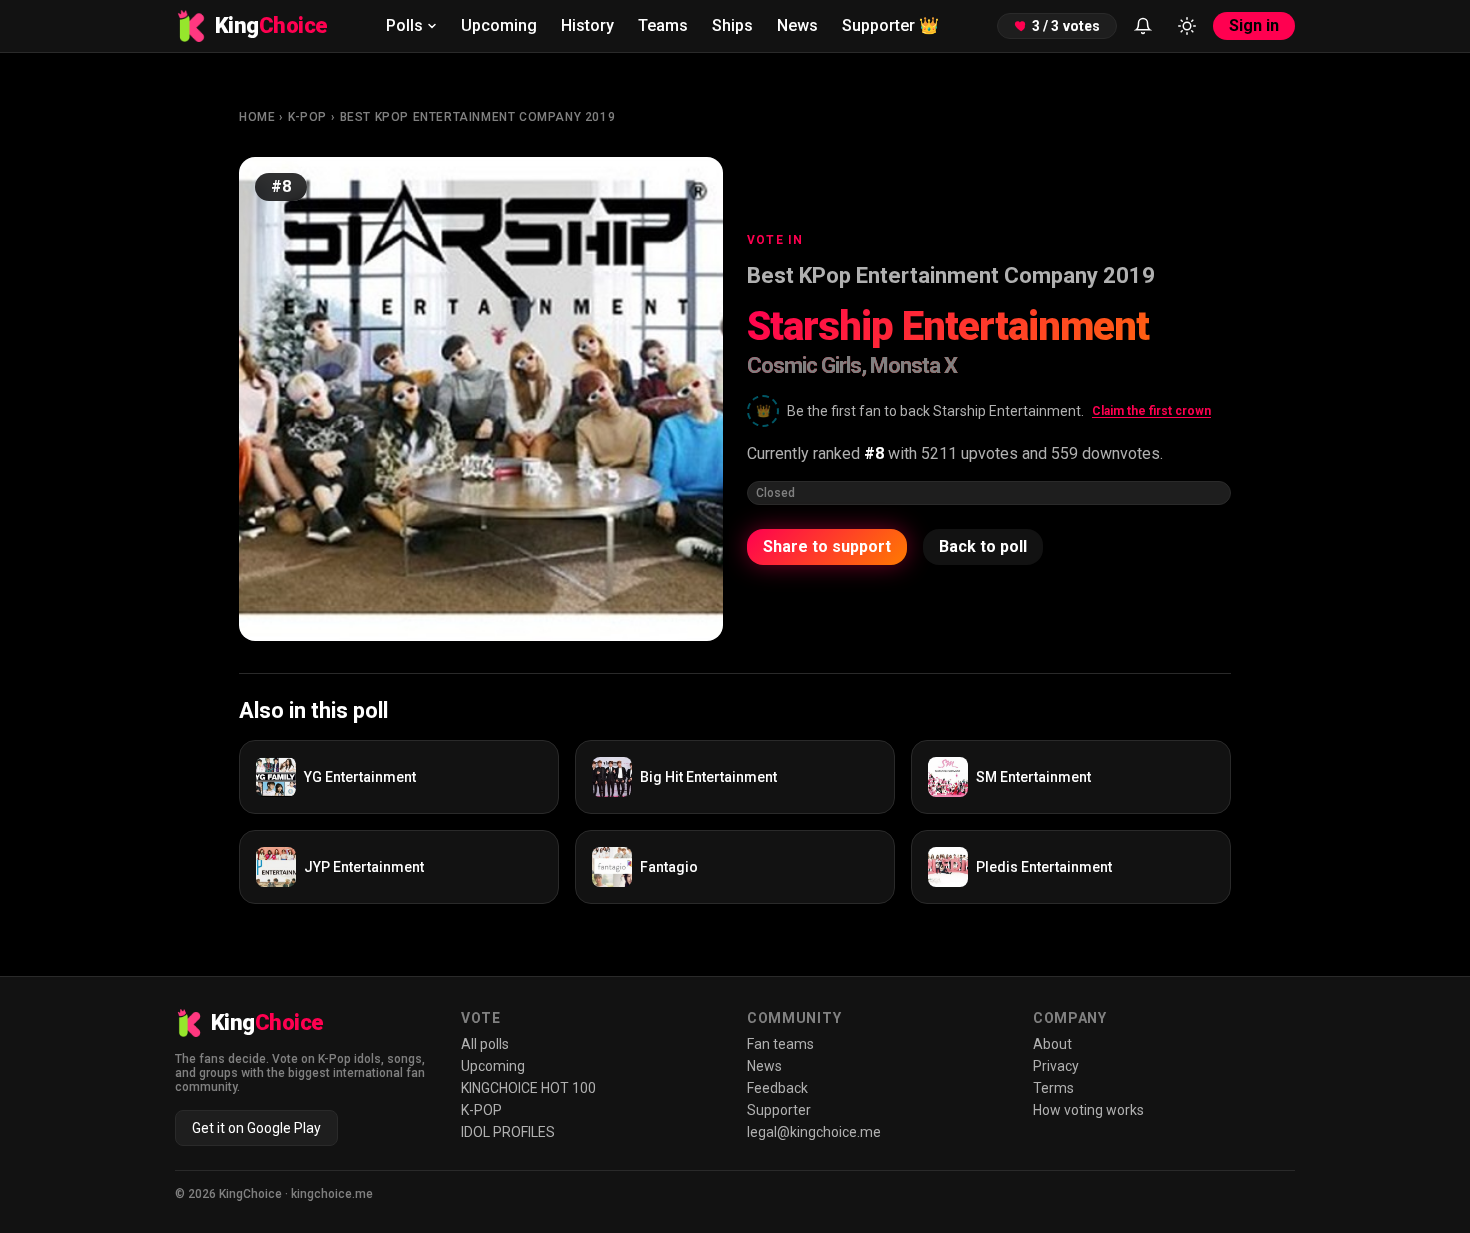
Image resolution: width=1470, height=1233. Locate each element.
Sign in (1254, 25)
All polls (485, 1044)
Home (257, 117)
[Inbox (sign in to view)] (1143, 26)
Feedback (777, 1088)
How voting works (1088, 1110)
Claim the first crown (1151, 411)
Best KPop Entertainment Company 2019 (478, 117)
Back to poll (983, 546)
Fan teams (780, 1044)
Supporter (890, 25)
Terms (1053, 1088)
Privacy (1056, 1066)
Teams (663, 25)
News (797, 25)
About (1052, 1044)
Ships (732, 25)
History (587, 25)
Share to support (827, 546)
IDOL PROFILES (508, 1132)
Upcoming (499, 25)
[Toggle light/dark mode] (1187, 26)
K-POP (307, 117)
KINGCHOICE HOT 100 (528, 1088)
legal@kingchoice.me (814, 1132)
